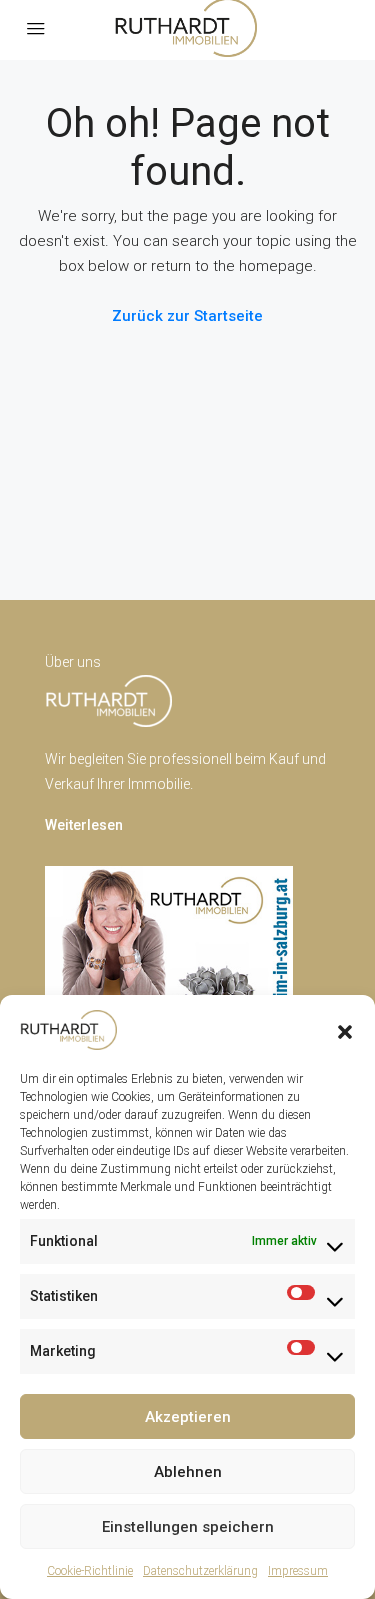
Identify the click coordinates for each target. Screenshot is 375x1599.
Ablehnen (188, 1472)
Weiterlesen (84, 825)
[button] (345, 1030)
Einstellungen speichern (188, 1527)
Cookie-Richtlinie (90, 1571)
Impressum (298, 1571)
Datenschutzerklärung (200, 1571)
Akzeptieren (188, 1417)
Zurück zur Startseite (187, 316)
